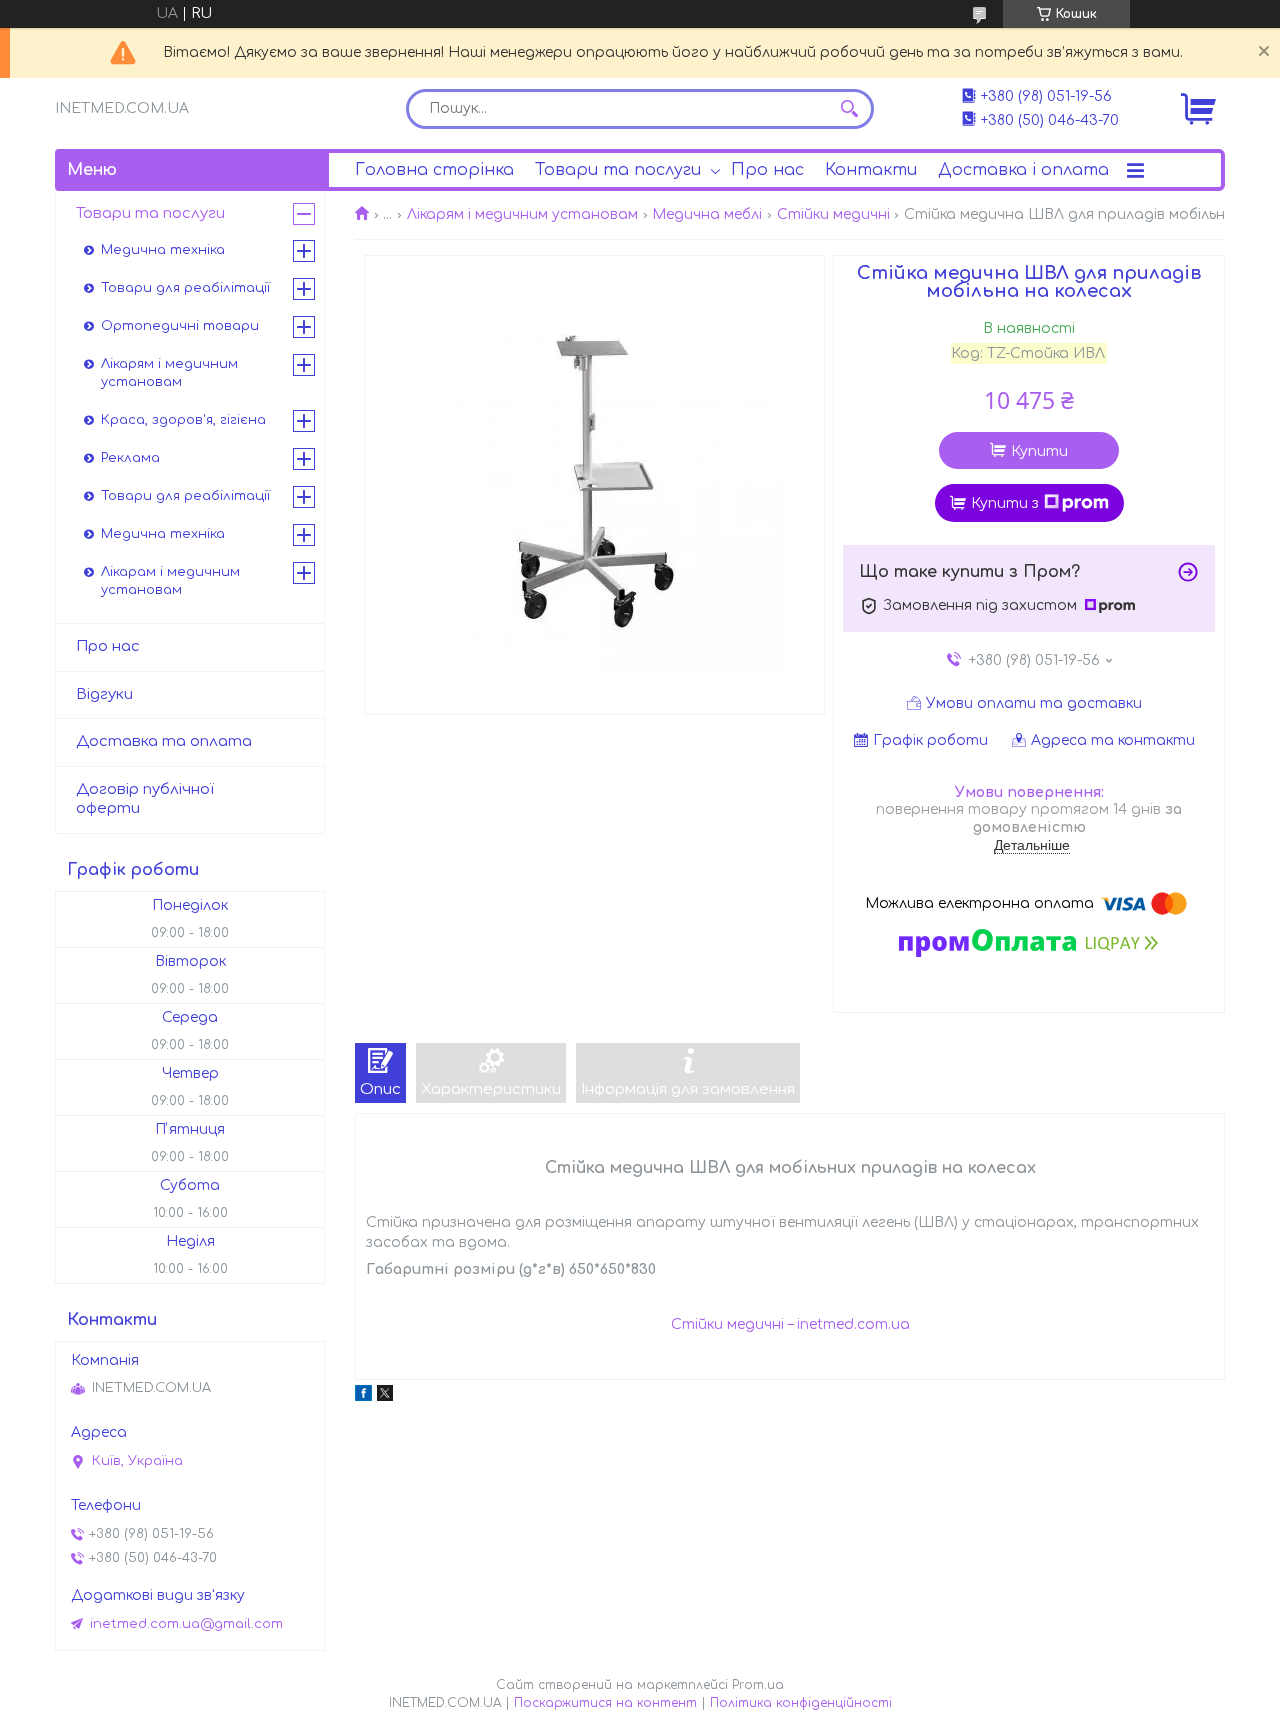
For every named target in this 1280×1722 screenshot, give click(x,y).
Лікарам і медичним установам (170, 581)
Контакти (871, 170)
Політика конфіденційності (801, 1703)
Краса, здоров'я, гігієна (183, 420)
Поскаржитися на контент (605, 1703)
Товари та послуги (618, 170)
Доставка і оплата (1023, 170)
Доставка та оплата (164, 741)
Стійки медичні (833, 214)
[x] (385, 1396)
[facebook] (363, 1396)
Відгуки (104, 694)
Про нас (767, 170)
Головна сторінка (434, 170)
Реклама (130, 458)
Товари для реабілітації (185, 288)
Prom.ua (758, 1685)
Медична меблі (707, 214)
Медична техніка (163, 250)
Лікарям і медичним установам (522, 214)
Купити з (1005, 503)
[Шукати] (849, 109)
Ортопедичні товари (180, 326)
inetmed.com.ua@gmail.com (186, 1624)
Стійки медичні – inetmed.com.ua (790, 1324)
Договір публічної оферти (145, 799)
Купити (1039, 451)
